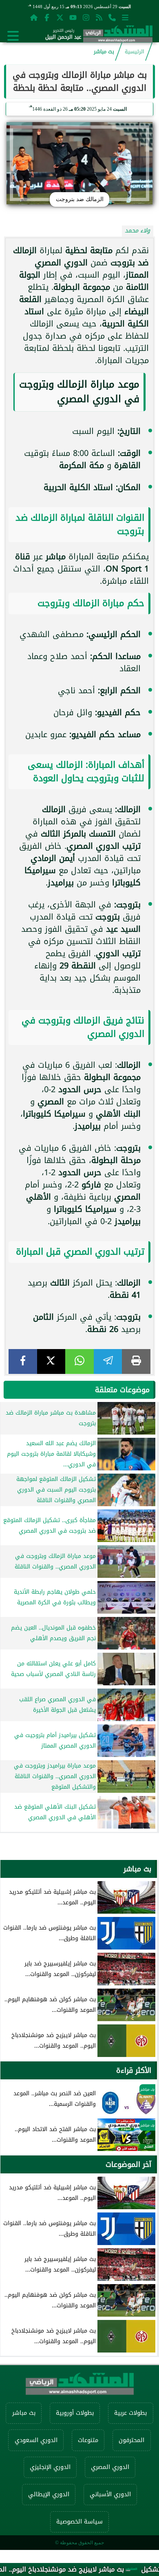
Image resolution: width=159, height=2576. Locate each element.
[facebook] (23, 1361)
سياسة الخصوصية (79, 2522)
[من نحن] (112, 17)
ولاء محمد (137, 231)
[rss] (99, 17)
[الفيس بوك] (47, 17)
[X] (51, 1361)
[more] (125, 17)
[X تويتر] (60, 17)
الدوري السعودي (36, 2440)
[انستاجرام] (86, 17)
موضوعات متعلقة (122, 1390)
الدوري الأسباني (110, 2494)
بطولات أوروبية (75, 2413)
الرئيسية (135, 52)
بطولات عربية (130, 2413)
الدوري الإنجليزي (50, 2467)
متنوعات (88, 2440)
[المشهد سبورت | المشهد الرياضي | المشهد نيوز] (118, 36)
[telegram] (108, 1361)
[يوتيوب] (73, 17)
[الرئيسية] (34, 17)
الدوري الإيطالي (49, 2494)
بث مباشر (104, 52)
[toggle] (13, 36)
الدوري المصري (110, 2467)
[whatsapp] (79, 1361)
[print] (136, 1361)
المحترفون (131, 2440)
